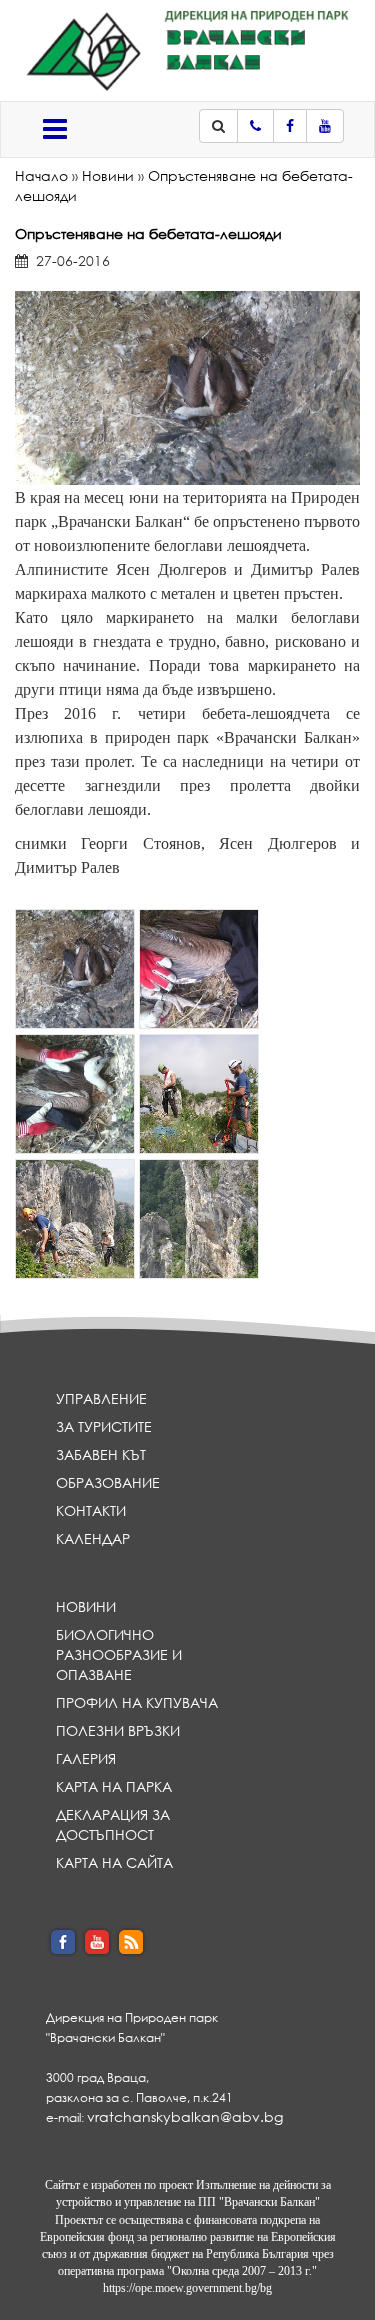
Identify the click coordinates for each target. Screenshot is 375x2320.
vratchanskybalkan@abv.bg (185, 2116)
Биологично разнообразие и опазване (119, 1654)
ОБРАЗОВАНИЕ (108, 1482)
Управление (101, 1398)
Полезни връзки (118, 1730)
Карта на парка (114, 1786)
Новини (108, 175)
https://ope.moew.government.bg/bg (187, 2288)
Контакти (91, 1510)
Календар (93, 1538)
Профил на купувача (137, 1702)
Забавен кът (101, 1454)
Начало (41, 175)
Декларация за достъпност (113, 1824)
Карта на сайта (114, 1862)
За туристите (104, 1426)
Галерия (86, 1758)
